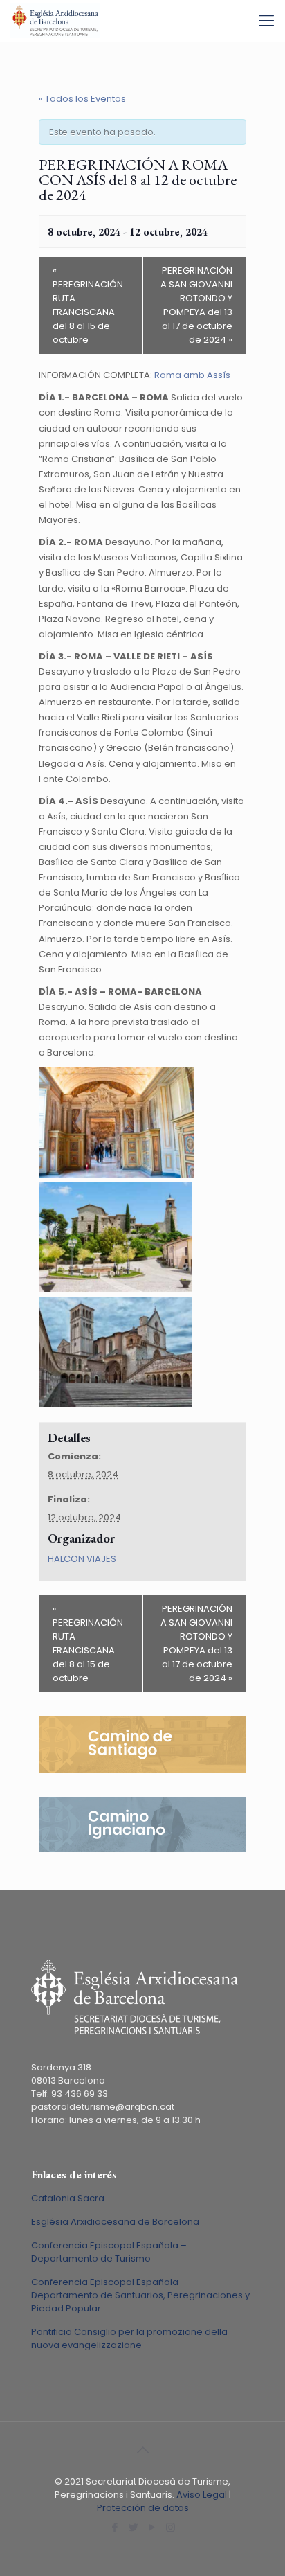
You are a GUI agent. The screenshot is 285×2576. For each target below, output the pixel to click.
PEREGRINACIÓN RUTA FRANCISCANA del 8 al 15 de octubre (88, 305)
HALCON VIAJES (82, 1559)
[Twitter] (133, 2527)
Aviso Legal (202, 2495)
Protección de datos (143, 2508)
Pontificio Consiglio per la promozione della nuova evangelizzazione (129, 2338)
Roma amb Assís (192, 375)
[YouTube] (152, 2527)
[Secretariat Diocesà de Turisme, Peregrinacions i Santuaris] (55, 21)
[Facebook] (114, 2527)
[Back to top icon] (142, 2450)
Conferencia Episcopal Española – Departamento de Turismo (109, 2252)
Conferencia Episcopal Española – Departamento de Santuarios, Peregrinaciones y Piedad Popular (140, 2295)
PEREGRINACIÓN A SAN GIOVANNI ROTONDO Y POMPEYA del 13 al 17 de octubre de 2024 (196, 305)
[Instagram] (171, 2527)
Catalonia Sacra (68, 2198)
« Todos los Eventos (82, 99)
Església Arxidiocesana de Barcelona (115, 2222)
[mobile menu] (266, 21)
